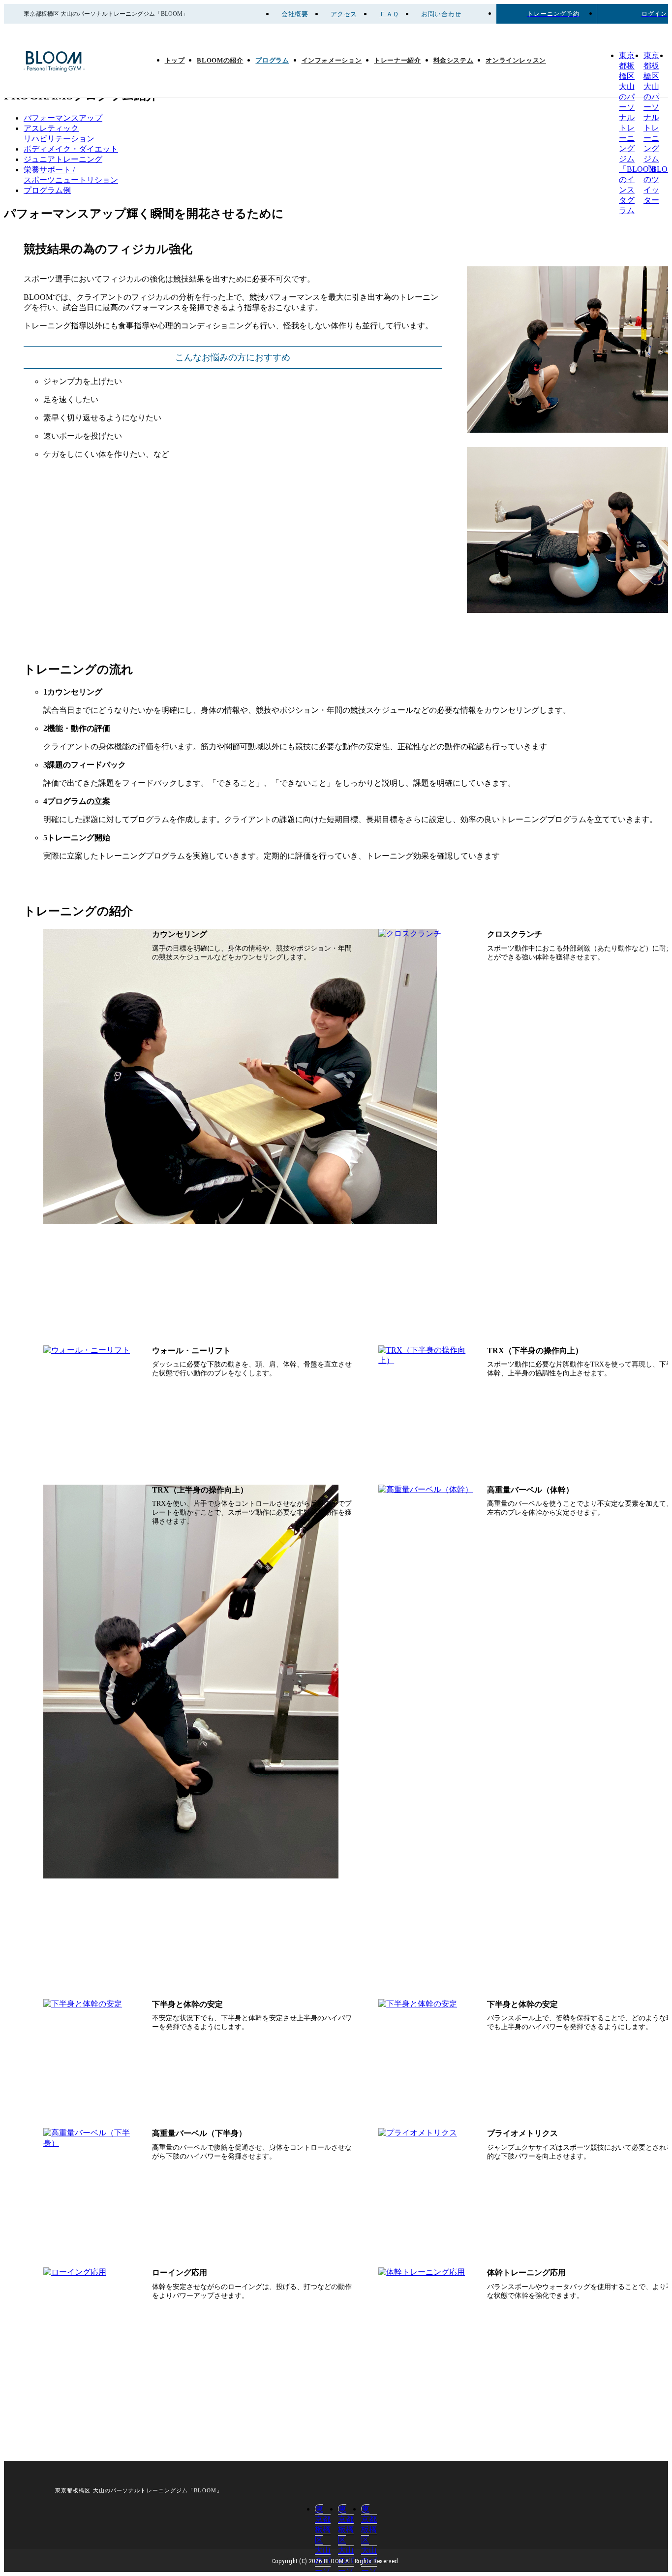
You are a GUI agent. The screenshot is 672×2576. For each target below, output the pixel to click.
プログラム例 (47, 190)
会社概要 (295, 14)
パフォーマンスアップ (63, 118)
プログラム (272, 61)
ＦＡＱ (389, 14)
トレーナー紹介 (397, 61)
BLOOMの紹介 (220, 61)
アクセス (344, 14)
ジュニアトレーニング (63, 159)
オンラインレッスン (516, 61)
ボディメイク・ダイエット (71, 149)
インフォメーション (332, 61)
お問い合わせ (441, 14)
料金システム (454, 61)
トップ (175, 61)
